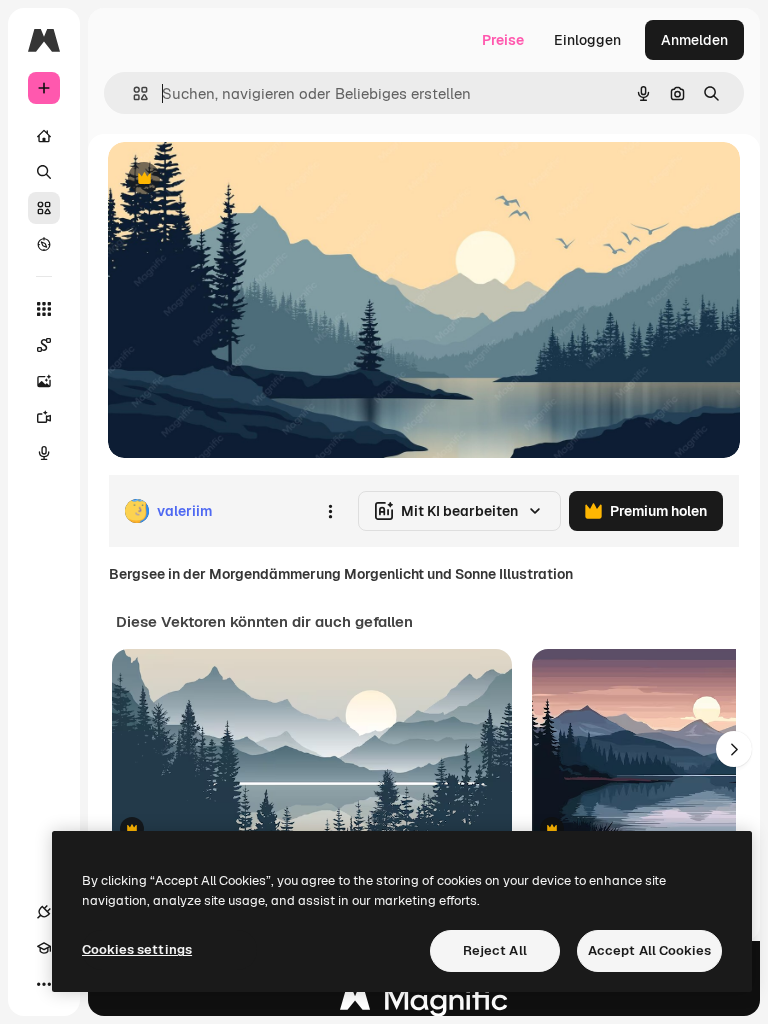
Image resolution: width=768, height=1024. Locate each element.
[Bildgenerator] (44, 381)
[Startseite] (44, 136)
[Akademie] (44, 948)
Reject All (495, 950)
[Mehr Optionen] (330, 511)
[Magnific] (424, 1004)
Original (236, 179)
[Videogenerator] (44, 417)
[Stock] (44, 208)
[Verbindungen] (44, 912)
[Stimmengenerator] (44, 453)
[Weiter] (734, 749)
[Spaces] (44, 345)
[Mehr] (44, 984)
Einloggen (587, 40)
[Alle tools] (44, 309)
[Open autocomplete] (132, 93)
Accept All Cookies (649, 950)
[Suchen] (44, 172)
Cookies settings (137, 949)
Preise (503, 40)
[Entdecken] (44, 244)
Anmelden (694, 40)
